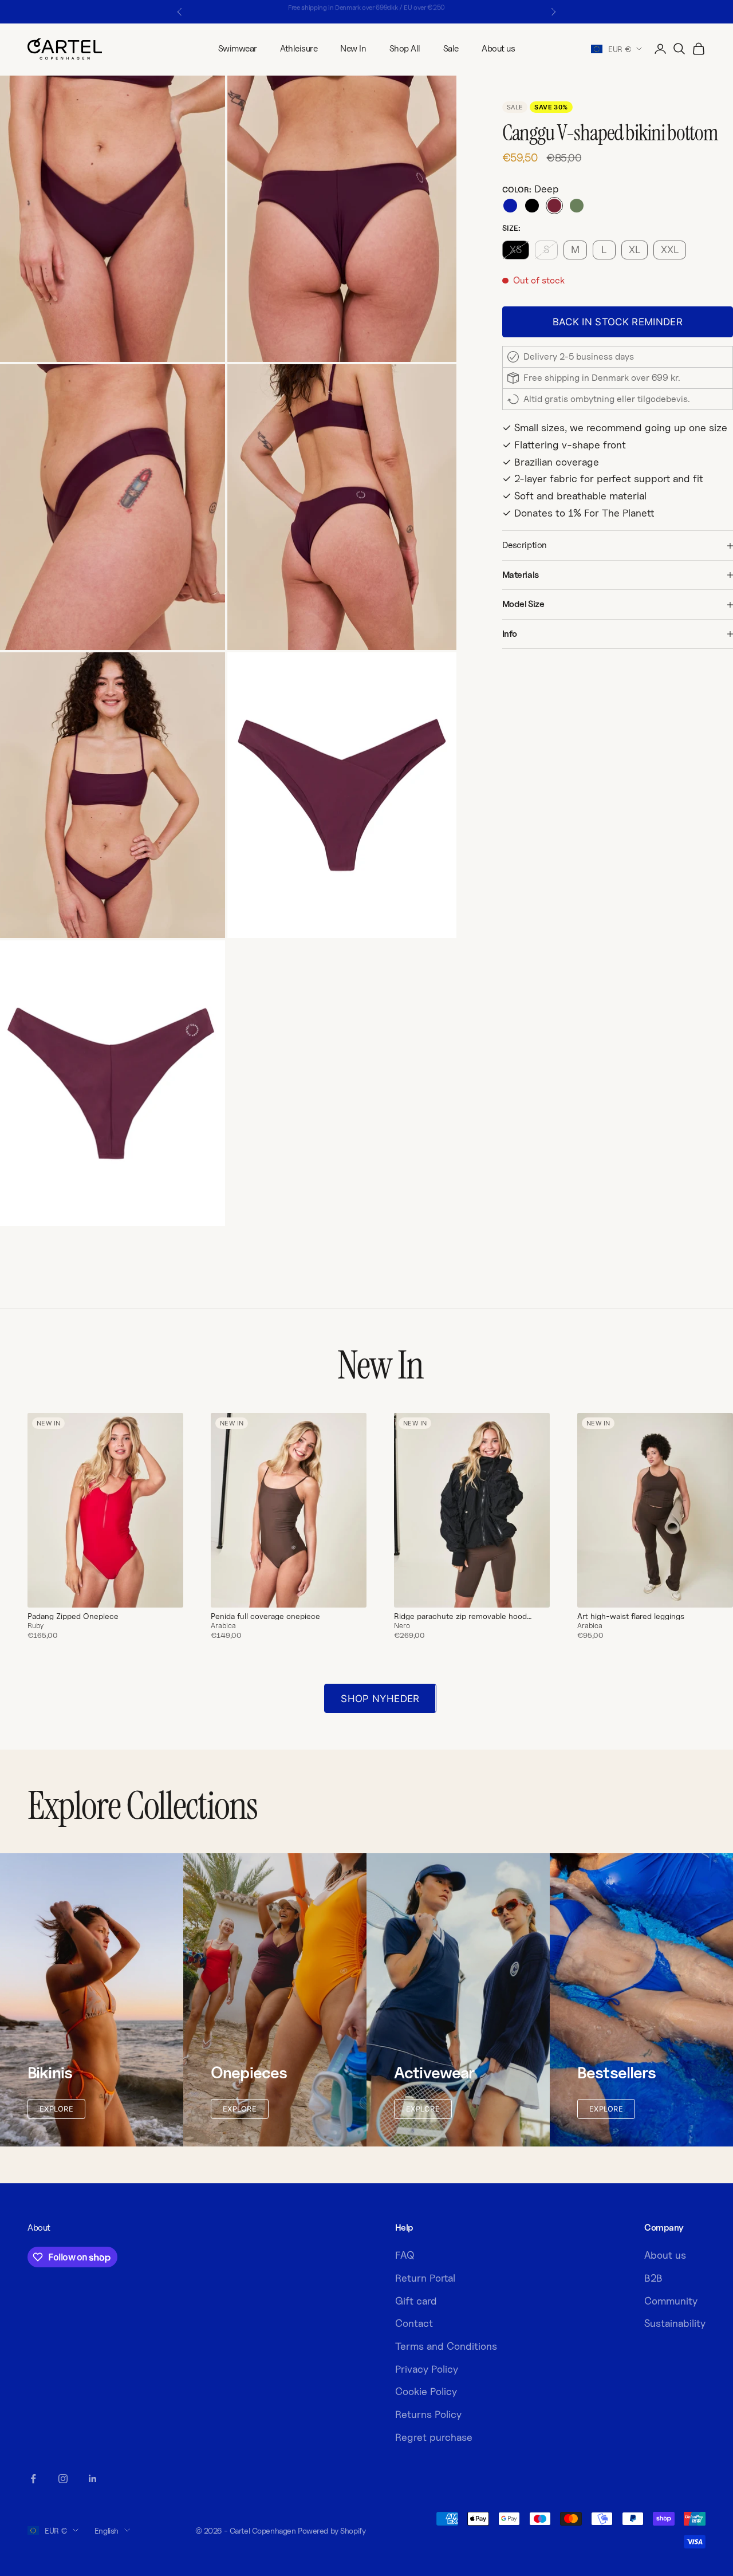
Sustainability (675, 2323)
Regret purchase (434, 2437)
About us (498, 48)
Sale (451, 48)
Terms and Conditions (446, 2346)
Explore (56, 2109)
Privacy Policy (427, 2369)
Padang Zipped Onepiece (73, 1616)
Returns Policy (428, 2414)
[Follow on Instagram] (63, 2479)
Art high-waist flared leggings (631, 1616)
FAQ (405, 2255)
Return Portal (425, 2278)
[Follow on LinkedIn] (93, 2479)
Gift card (416, 2301)
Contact (414, 2323)
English (107, 2530)
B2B (653, 2278)
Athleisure (299, 48)
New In (353, 48)
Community (671, 2301)
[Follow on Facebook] (33, 2479)
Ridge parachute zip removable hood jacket (460, 1616)
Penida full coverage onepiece (265, 1616)
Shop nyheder (380, 1699)
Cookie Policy (426, 2391)
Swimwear (238, 48)
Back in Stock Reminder (618, 322)
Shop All (405, 48)
